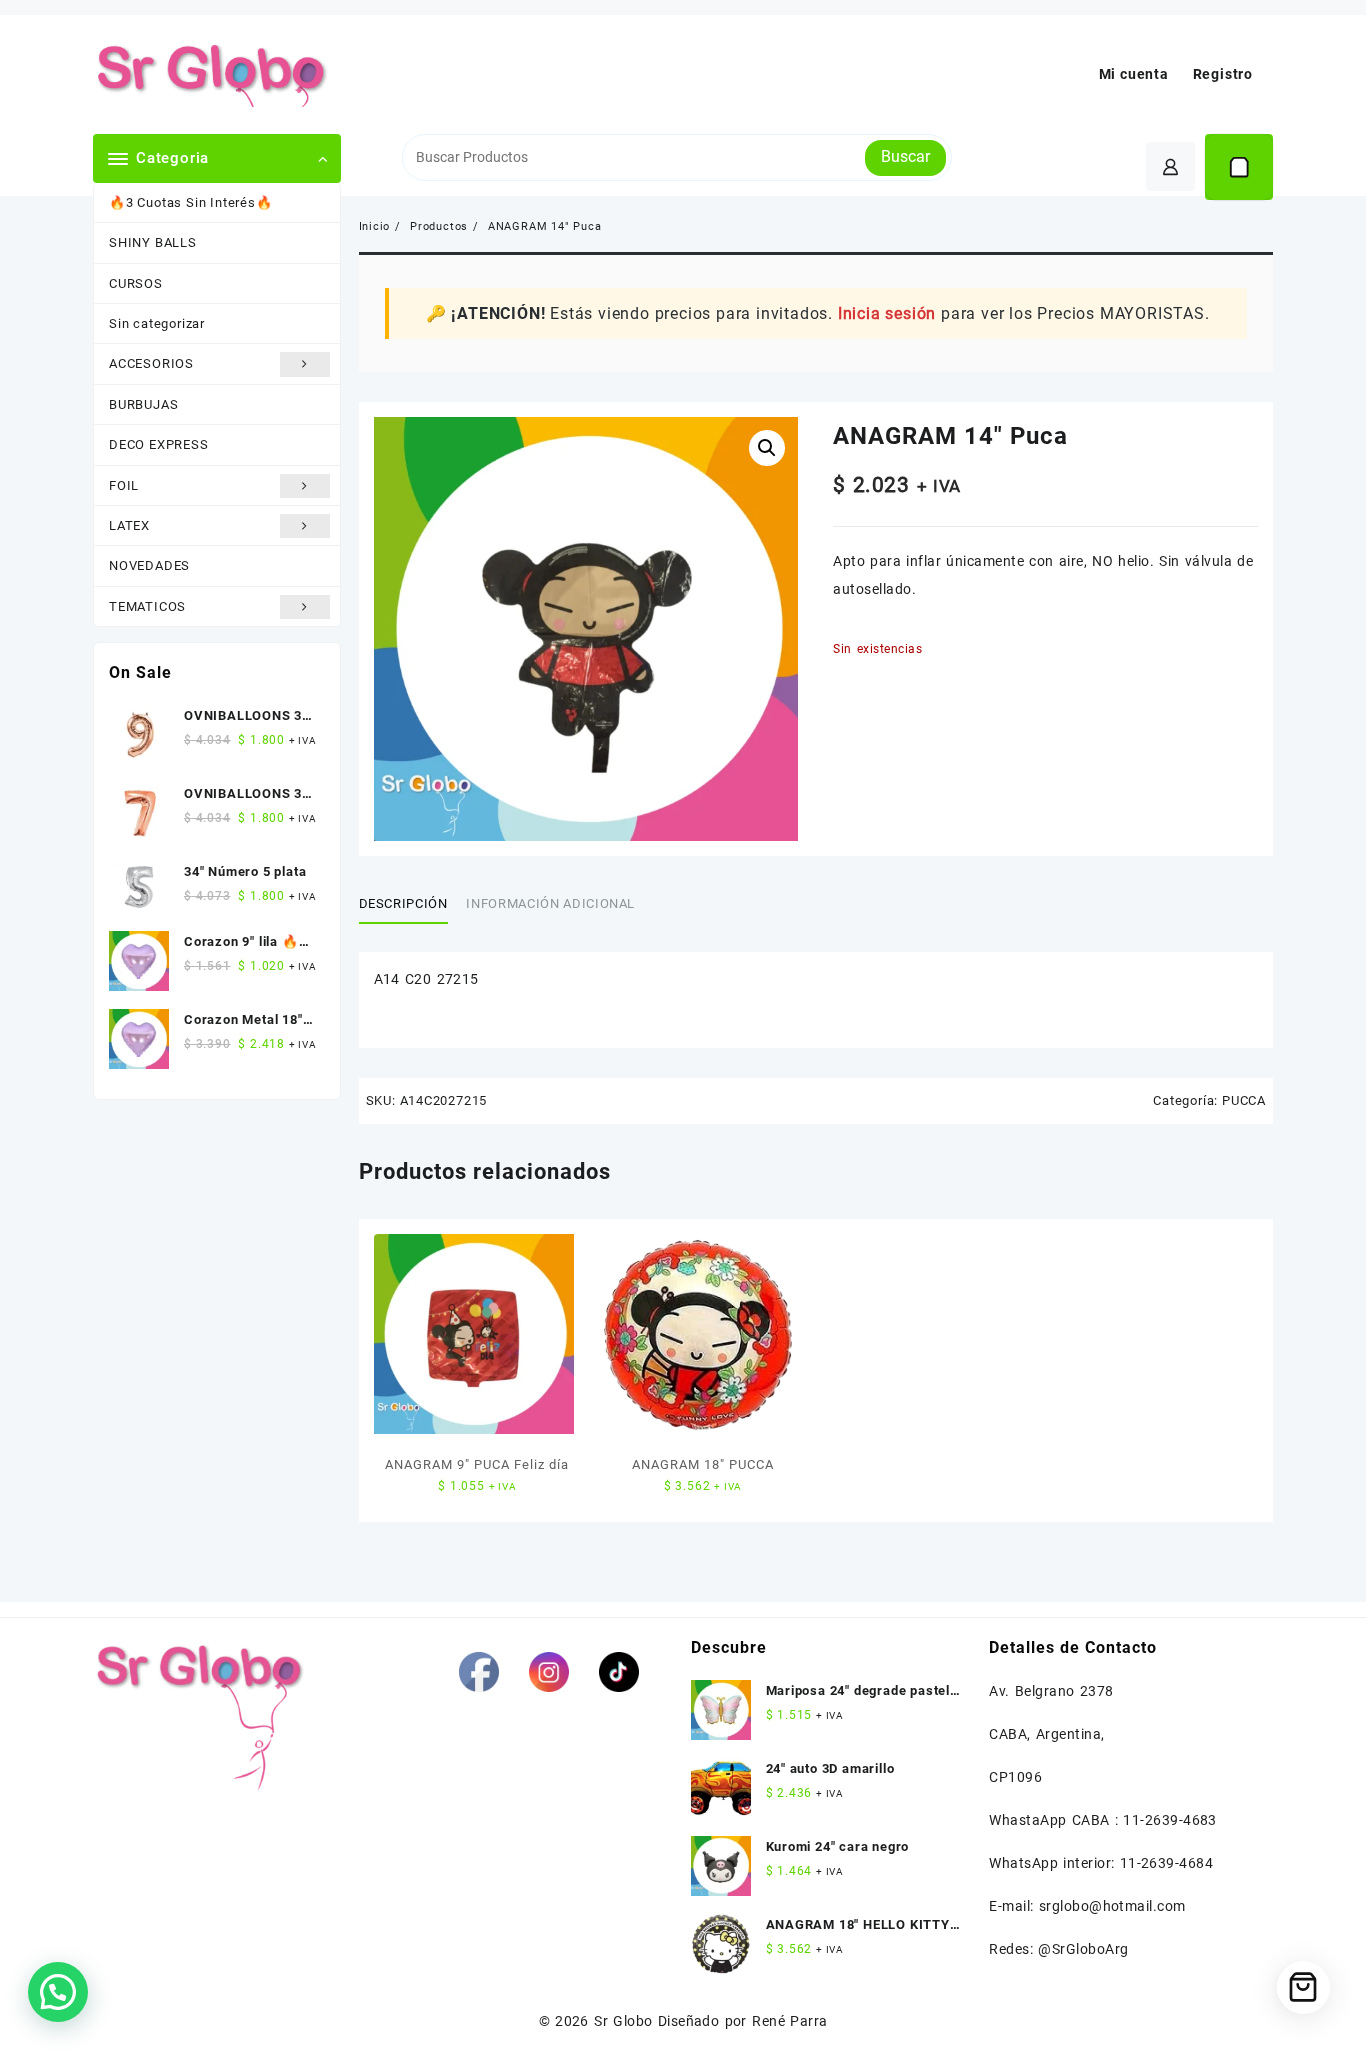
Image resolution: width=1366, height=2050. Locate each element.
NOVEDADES (149, 565)
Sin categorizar (157, 323)
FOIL (124, 485)
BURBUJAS (143, 404)
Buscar (905, 156)
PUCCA (1244, 1100)
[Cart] (1239, 167)
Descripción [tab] (403, 903)
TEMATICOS (147, 606)
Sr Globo (623, 2021)
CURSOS (136, 283)
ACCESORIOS (151, 363)
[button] (767, 448)
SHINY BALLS (153, 242)
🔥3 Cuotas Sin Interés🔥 (191, 202)
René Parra (789, 2021)
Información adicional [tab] (550, 903)
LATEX (129, 525)
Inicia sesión (887, 313)
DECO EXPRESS (159, 444)
